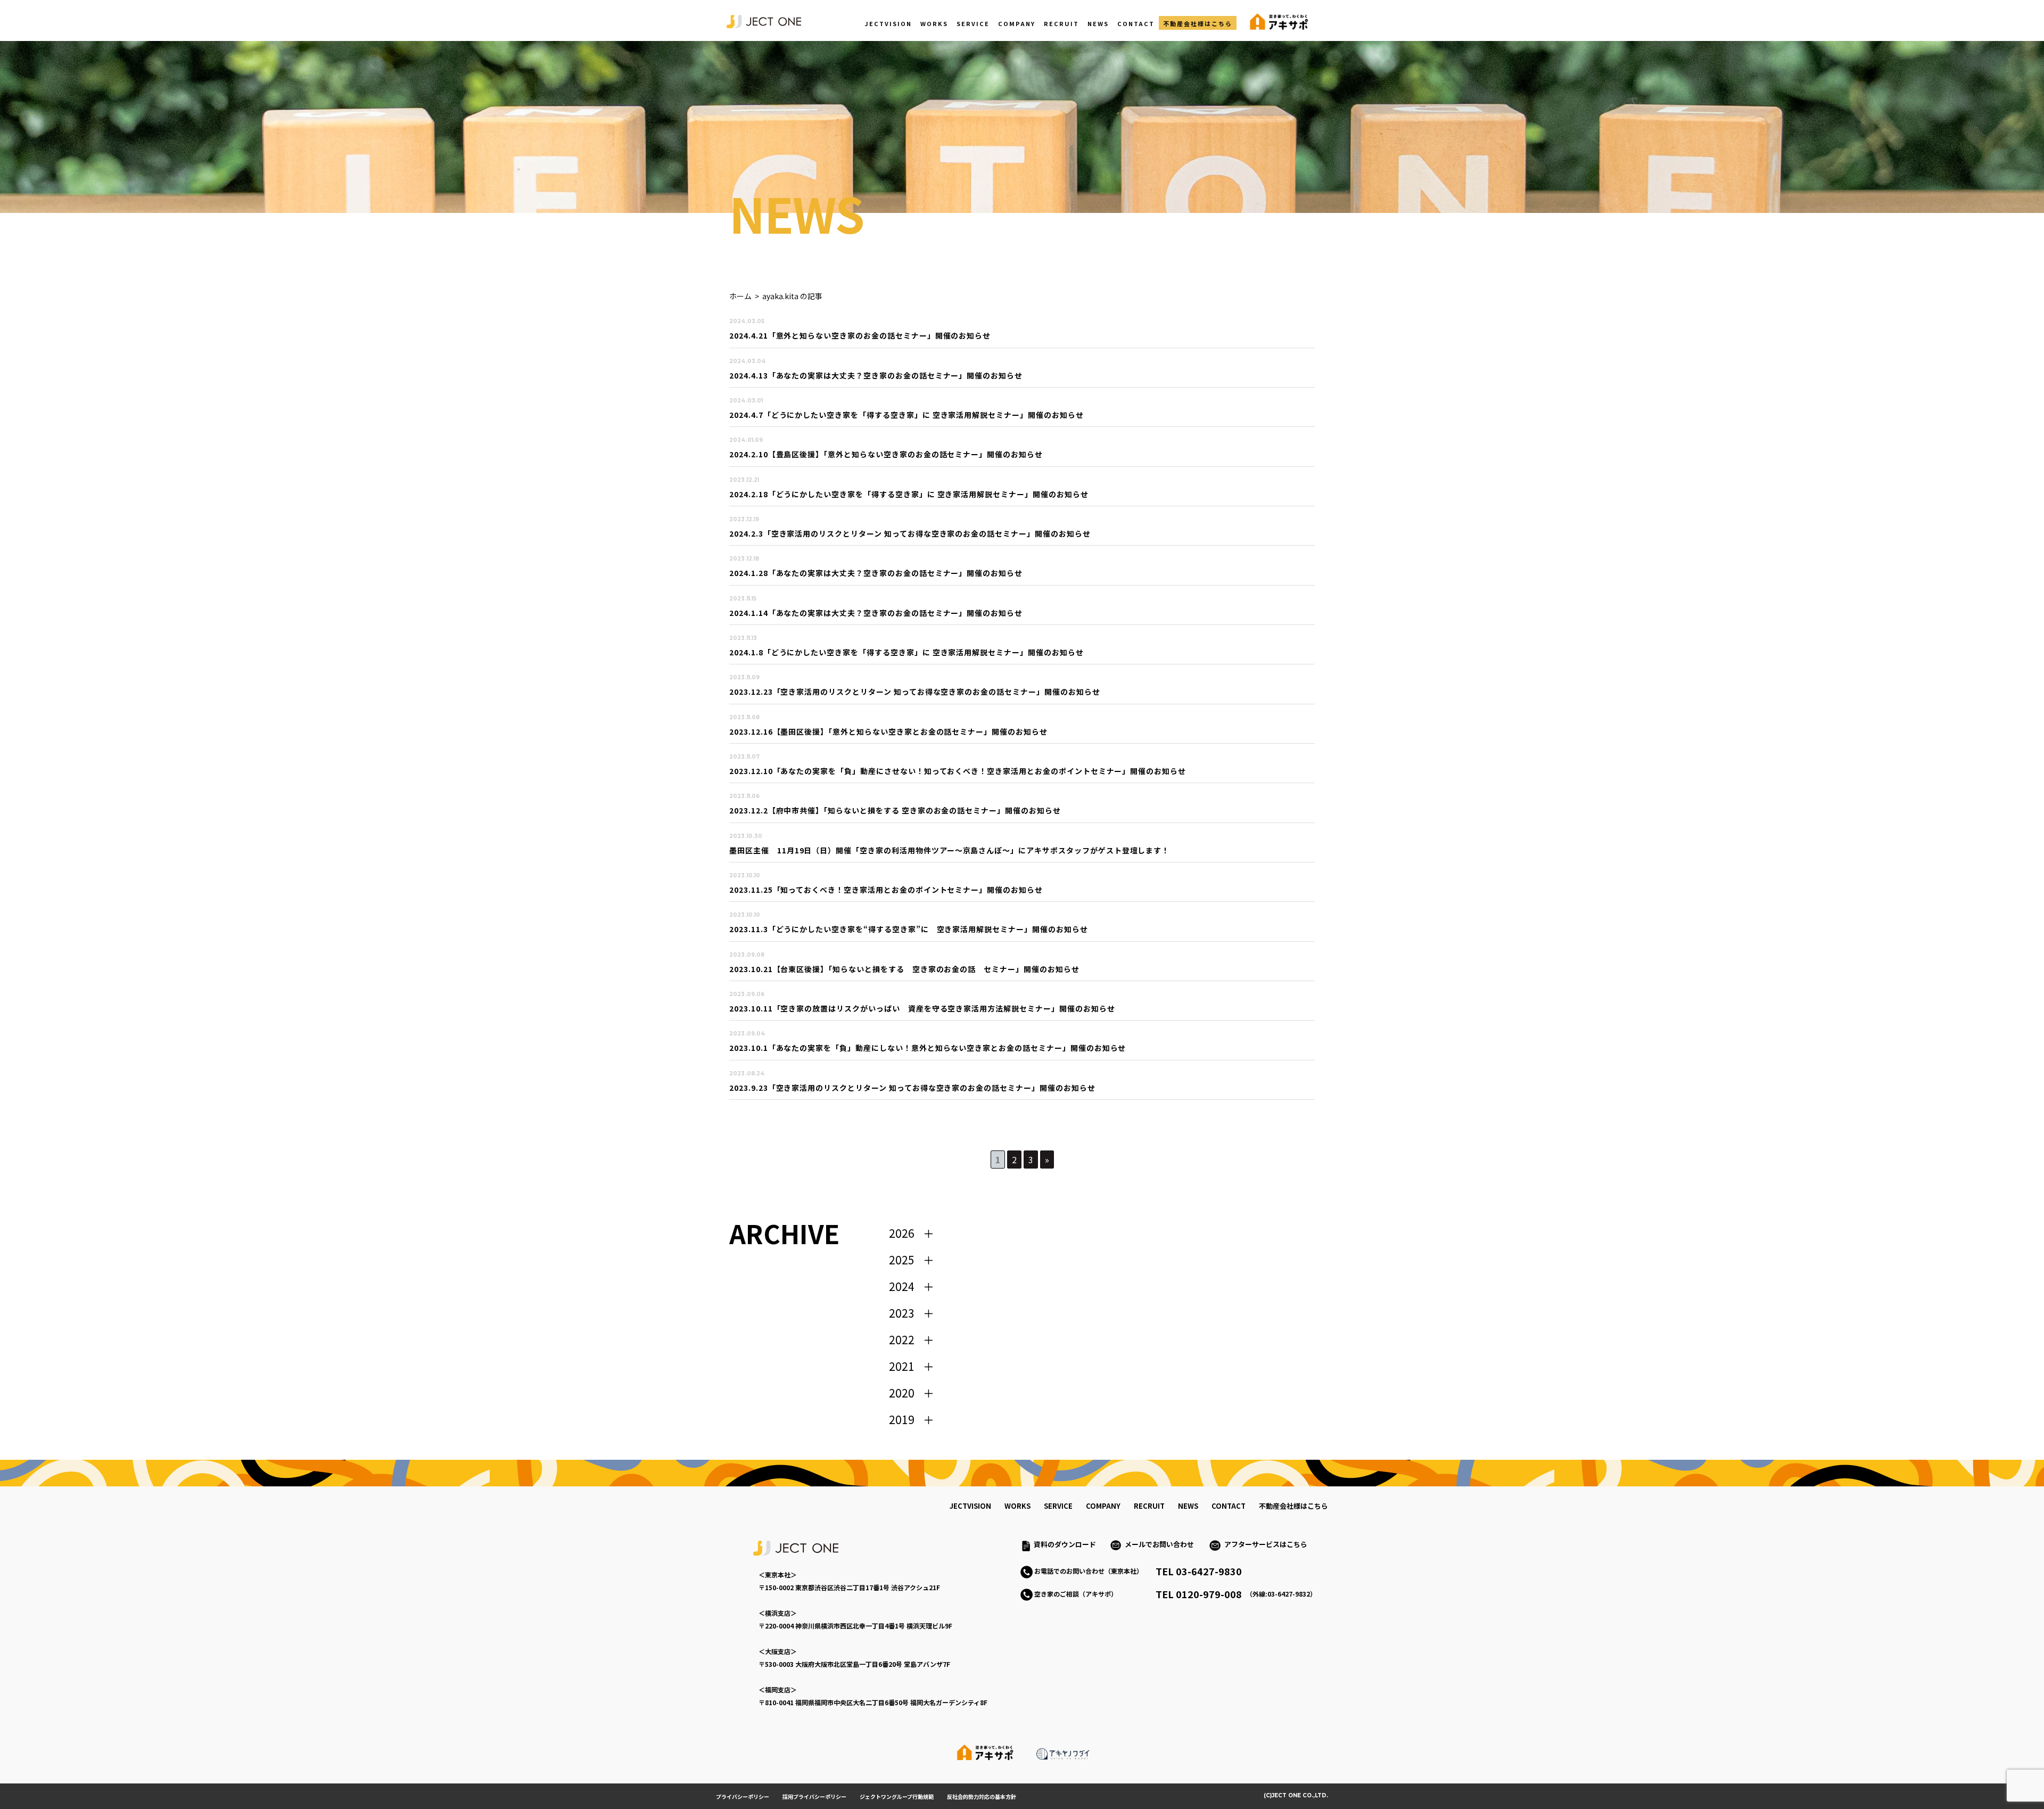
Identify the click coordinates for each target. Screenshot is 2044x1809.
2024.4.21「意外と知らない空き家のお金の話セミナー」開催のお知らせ (860, 335)
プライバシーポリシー (743, 1796)
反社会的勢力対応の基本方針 (982, 1796)
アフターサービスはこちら (1266, 1544)
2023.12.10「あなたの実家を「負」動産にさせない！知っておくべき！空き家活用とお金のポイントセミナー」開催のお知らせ (958, 771)
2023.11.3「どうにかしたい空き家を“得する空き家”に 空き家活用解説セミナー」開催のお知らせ (909, 929)
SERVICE (973, 23)
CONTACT (1136, 23)
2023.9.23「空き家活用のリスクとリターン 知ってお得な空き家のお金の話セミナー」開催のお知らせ (912, 1088)
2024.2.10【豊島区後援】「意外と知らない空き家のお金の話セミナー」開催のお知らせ (886, 454)
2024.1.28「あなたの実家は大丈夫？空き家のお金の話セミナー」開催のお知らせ (876, 573)
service (1058, 1506)
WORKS (934, 23)
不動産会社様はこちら (1198, 23)
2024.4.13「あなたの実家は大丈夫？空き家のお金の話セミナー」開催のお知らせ (876, 375)
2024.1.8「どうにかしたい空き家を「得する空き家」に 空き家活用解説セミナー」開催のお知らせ (906, 652)
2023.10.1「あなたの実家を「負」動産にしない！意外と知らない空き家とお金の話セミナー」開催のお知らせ (928, 1048)
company (1103, 1506)
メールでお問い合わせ (1163, 1544)
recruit (1149, 1506)
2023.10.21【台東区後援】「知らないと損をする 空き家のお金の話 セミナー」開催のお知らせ (904, 969)
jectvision (970, 1506)
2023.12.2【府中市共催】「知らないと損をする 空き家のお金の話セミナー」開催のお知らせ (895, 810)
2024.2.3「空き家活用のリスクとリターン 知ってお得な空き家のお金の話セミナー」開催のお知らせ (910, 533)
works (1017, 1506)
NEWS (1098, 23)
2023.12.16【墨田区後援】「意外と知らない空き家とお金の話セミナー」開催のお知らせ (888, 731)
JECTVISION (888, 23)
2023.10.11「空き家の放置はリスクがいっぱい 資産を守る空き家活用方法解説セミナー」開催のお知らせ (922, 1008)
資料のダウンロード (1065, 1544)
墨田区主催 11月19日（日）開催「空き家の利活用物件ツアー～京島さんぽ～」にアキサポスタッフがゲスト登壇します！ (949, 850)
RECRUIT (1061, 23)
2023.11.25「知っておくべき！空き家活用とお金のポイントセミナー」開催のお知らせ (886, 890)
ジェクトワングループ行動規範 (897, 1796)
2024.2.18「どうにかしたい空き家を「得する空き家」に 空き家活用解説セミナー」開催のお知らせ (909, 494)
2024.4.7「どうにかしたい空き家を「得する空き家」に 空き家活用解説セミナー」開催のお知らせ (906, 415)
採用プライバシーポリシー (814, 1796)
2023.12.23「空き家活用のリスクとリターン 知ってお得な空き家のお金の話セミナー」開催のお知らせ (915, 692)
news (1188, 1506)
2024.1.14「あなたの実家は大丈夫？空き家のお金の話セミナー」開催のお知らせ (876, 613)
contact (1229, 1506)
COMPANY (1017, 23)
